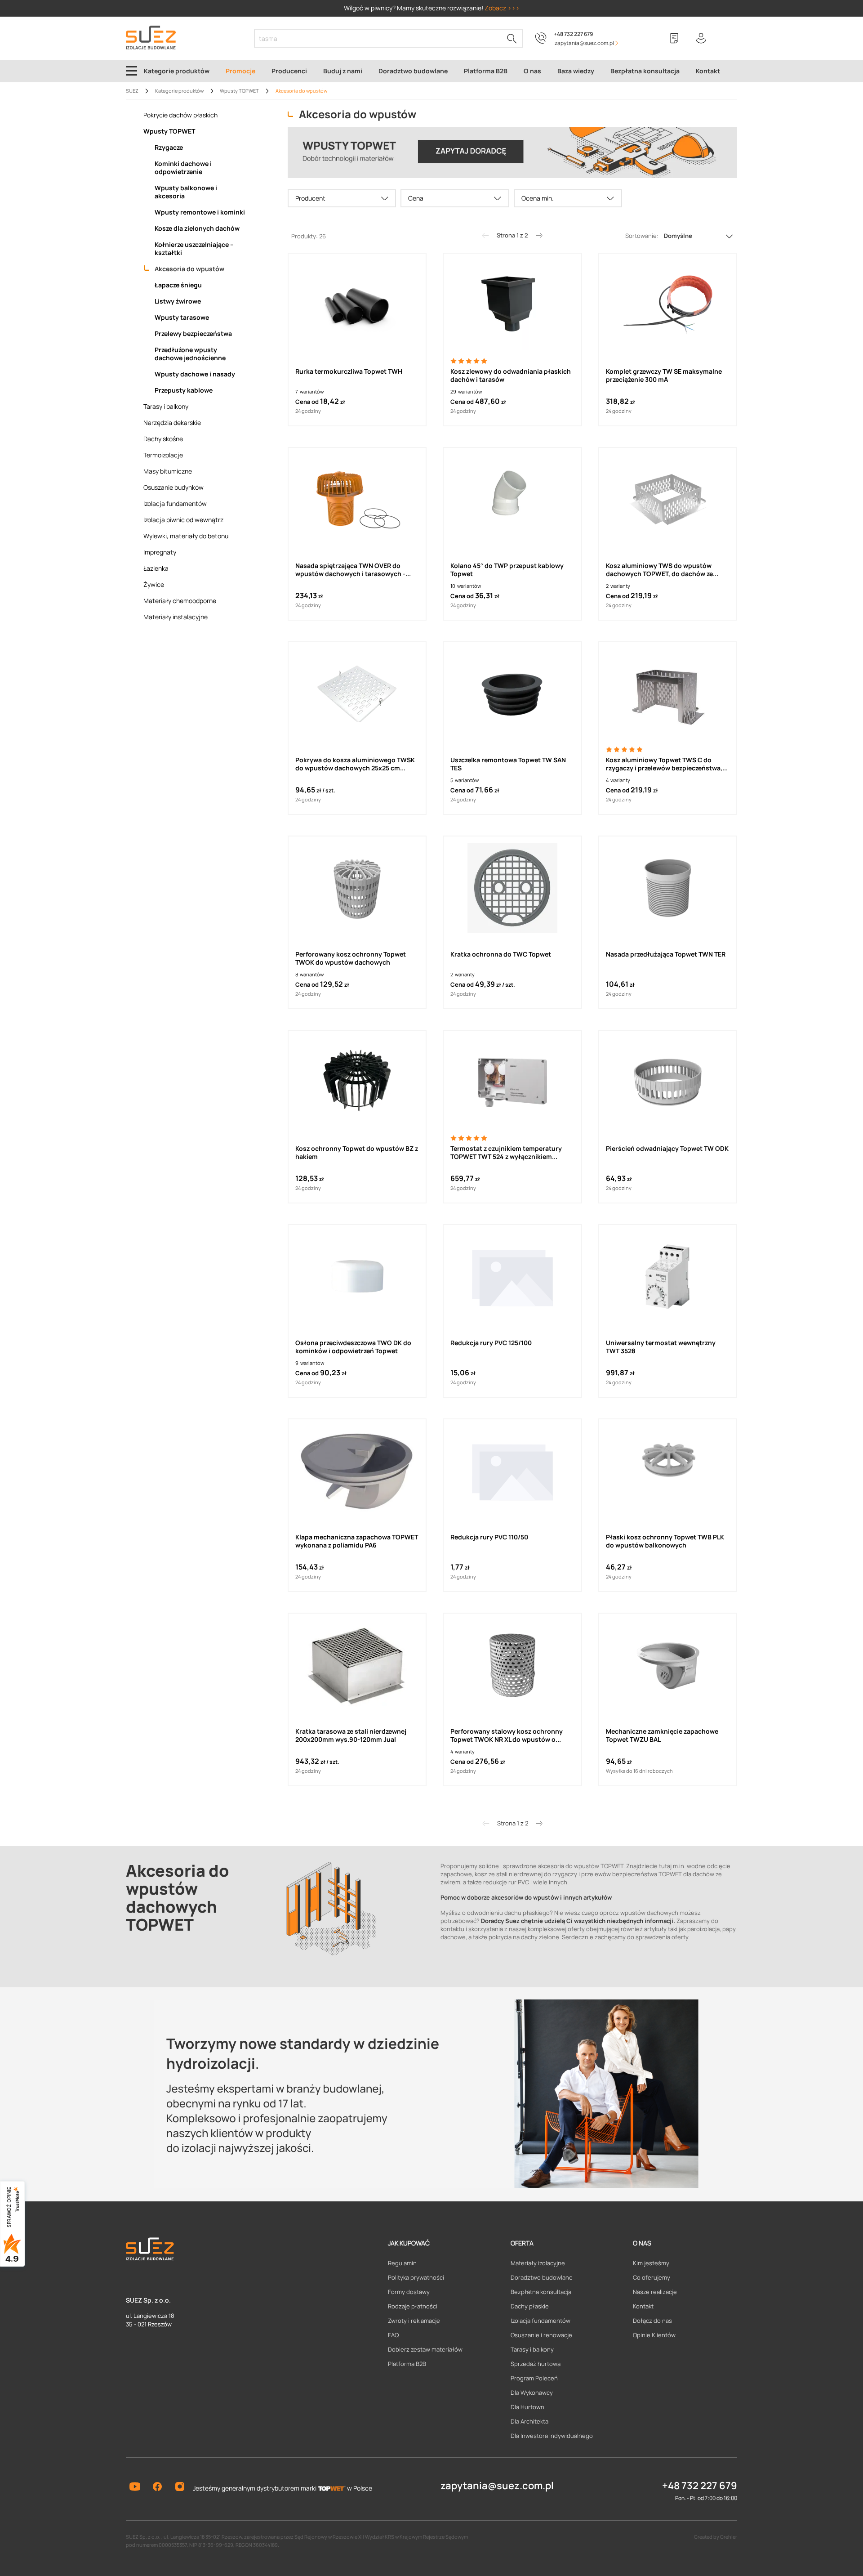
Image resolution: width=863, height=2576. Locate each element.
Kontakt (643, 2306)
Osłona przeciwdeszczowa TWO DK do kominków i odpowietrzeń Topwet (353, 1347)
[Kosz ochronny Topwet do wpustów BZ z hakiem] (357, 1082)
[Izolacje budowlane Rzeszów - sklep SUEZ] (151, 38)
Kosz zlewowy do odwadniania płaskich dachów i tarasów (511, 376)
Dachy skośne (163, 439)
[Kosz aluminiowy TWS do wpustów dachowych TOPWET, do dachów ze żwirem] (668, 500)
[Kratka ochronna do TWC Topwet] (512, 888)
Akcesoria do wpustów (189, 269)
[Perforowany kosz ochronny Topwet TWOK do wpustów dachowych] (357, 888)
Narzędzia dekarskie (172, 423)
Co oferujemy (652, 2277)
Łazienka (156, 568)
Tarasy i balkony (166, 407)
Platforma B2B (407, 2364)
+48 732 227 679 (573, 34)
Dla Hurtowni (528, 2407)
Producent (310, 198)
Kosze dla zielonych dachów (197, 228)
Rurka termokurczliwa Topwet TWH (349, 371)
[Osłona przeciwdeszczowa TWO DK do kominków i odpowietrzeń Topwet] (357, 1277)
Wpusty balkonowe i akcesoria (186, 192)
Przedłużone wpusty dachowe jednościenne (190, 354)
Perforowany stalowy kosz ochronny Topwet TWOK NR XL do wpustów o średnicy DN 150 (507, 1735)
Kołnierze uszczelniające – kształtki (194, 249)
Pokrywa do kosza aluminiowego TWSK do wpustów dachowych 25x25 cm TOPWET (355, 764)
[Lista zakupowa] (674, 38)
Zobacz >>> (502, 8)
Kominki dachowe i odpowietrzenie (183, 168)
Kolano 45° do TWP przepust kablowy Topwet (507, 570)
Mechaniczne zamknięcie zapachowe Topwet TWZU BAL (662, 1735)
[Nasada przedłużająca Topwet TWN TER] (668, 888)
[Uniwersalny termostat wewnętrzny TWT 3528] (668, 1277)
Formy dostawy (409, 2292)
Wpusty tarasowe (182, 318)
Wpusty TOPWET (169, 131)
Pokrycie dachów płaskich (180, 115)
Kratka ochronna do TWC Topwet (501, 954)
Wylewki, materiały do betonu (186, 536)
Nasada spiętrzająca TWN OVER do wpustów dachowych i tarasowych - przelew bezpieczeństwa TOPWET (350, 570)
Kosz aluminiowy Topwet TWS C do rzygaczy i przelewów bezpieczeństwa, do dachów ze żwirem (664, 764)
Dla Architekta (529, 2421)
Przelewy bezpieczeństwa (193, 334)
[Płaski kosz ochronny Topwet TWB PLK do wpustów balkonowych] (668, 1471)
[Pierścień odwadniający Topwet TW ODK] (668, 1082)
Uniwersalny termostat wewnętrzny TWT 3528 (661, 1347)
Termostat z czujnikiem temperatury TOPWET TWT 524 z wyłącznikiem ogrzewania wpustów (506, 1153)
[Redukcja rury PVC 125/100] (512, 1277)
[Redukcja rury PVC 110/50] (512, 1471)
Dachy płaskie (530, 2306)
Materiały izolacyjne (538, 2263)
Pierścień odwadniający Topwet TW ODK (667, 1149)
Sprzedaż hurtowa (536, 2364)
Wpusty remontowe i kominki (200, 212)
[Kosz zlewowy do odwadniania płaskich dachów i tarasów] (512, 305)
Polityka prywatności (416, 2277)
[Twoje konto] (701, 38)
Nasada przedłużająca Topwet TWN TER (666, 954)
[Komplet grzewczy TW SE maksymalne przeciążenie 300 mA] (668, 305)
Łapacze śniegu (178, 285)
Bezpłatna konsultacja (541, 2292)
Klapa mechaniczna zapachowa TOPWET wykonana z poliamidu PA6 (357, 1541)
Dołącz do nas (652, 2321)
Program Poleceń (534, 2378)
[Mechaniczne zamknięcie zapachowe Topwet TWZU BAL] (668, 1665)
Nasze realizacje (655, 2292)
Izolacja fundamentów (175, 504)
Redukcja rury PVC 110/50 (489, 1537)
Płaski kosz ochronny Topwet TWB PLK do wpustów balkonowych (665, 1541)
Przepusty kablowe (184, 390)
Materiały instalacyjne (176, 617)
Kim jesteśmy (651, 2263)
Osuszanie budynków (173, 487)
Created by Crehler (716, 2537)
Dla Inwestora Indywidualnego (552, 2436)
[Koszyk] (728, 38)
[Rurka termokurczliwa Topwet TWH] (357, 305)
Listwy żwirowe (178, 301)
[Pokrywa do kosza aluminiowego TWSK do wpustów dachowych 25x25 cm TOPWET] (357, 694)
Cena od (307, 402)
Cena (416, 198)
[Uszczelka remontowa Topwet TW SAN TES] (512, 694)
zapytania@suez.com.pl (497, 2486)
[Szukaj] (512, 38)
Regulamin (402, 2263)
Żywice (154, 585)
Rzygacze (169, 148)
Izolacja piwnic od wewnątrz (183, 520)
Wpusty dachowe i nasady (195, 374)
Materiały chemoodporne (180, 601)
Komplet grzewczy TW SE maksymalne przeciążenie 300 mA (664, 376)
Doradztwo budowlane (542, 2277)
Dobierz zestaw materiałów (425, 2349)
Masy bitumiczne (168, 471)
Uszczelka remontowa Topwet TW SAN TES (508, 764)
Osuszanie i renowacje (541, 2335)
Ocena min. (538, 198)
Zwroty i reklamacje (414, 2321)
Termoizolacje (163, 455)
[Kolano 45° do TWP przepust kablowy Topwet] (512, 500)
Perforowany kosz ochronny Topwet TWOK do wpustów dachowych (351, 958)
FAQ (393, 2335)
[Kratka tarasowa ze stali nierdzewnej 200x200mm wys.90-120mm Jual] (357, 1665)
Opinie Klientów (654, 2335)
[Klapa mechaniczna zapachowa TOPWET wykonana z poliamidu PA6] (357, 1471)
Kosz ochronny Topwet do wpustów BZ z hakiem (357, 1153)
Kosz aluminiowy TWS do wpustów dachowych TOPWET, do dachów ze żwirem (659, 570)
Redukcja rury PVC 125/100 (491, 1343)
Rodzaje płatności (413, 2306)
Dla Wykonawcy (532, 2393)
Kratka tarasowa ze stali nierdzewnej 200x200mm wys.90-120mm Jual (351, 1735)
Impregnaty (160, 552)
